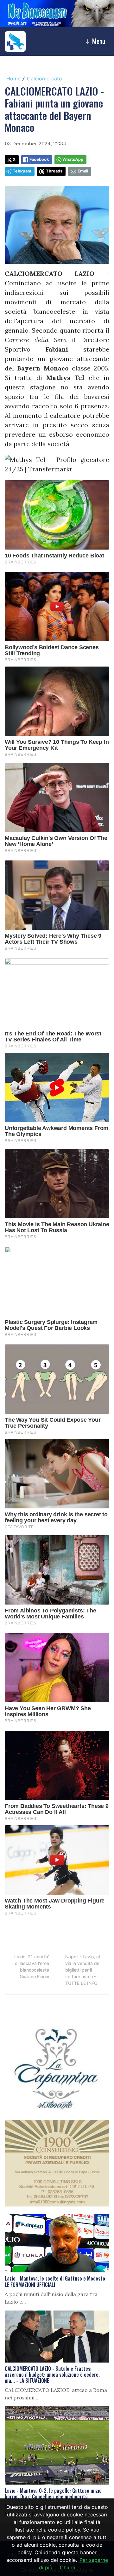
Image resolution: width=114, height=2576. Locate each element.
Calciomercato (44, 79)
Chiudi (67, 2567)
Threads (54, 171)
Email (83, 171)
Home (13, 79)
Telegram (22, 171)
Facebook (39, 159)
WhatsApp (73, 159)
